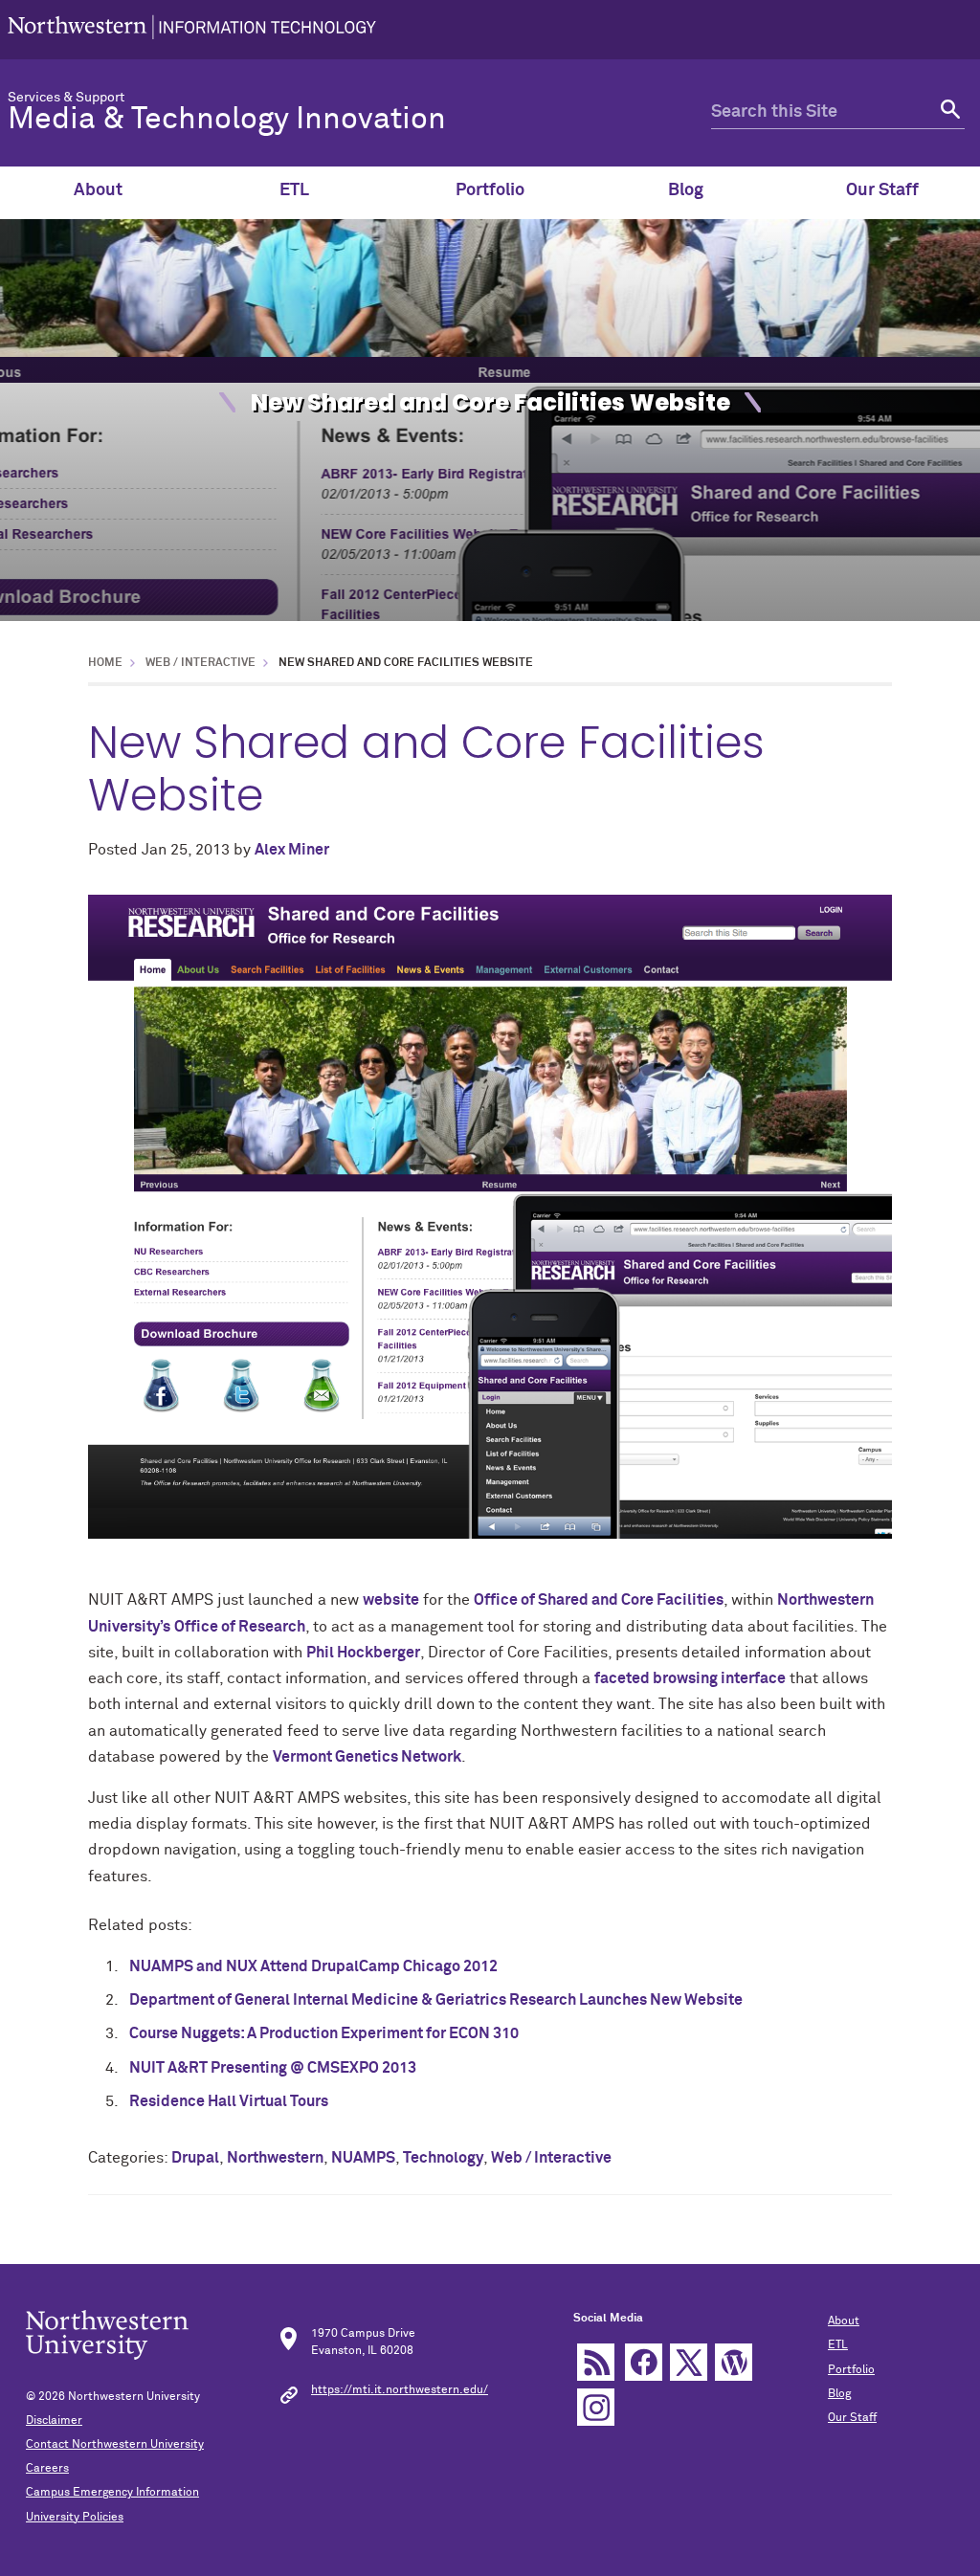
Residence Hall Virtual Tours (229, 2101)
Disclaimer (54, 2421)
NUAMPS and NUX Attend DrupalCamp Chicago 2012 (313, 1966)
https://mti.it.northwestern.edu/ (400, 2390)
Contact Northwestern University (115, 2445)
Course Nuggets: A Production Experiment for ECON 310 (324, 2033)
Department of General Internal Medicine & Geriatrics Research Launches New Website (436, 2000)
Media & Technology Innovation (227, 120)
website (391, 1600)
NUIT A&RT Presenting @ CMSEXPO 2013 (273, 2068)
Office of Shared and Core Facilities (599, 1600)
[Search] (948, 112)
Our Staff (882, 190)
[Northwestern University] (192, 30)
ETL (294, 190)
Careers (47, 2469)
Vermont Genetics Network (367, 1757)
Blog (686, 190)
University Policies (75, 2518)
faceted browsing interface (690, 1678)
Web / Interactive (200, 663)
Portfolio (490, 190)
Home (105, 663)
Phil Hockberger (363, 1653)
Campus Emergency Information (112, 2493)
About (98, 190)
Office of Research (240, 1627)
